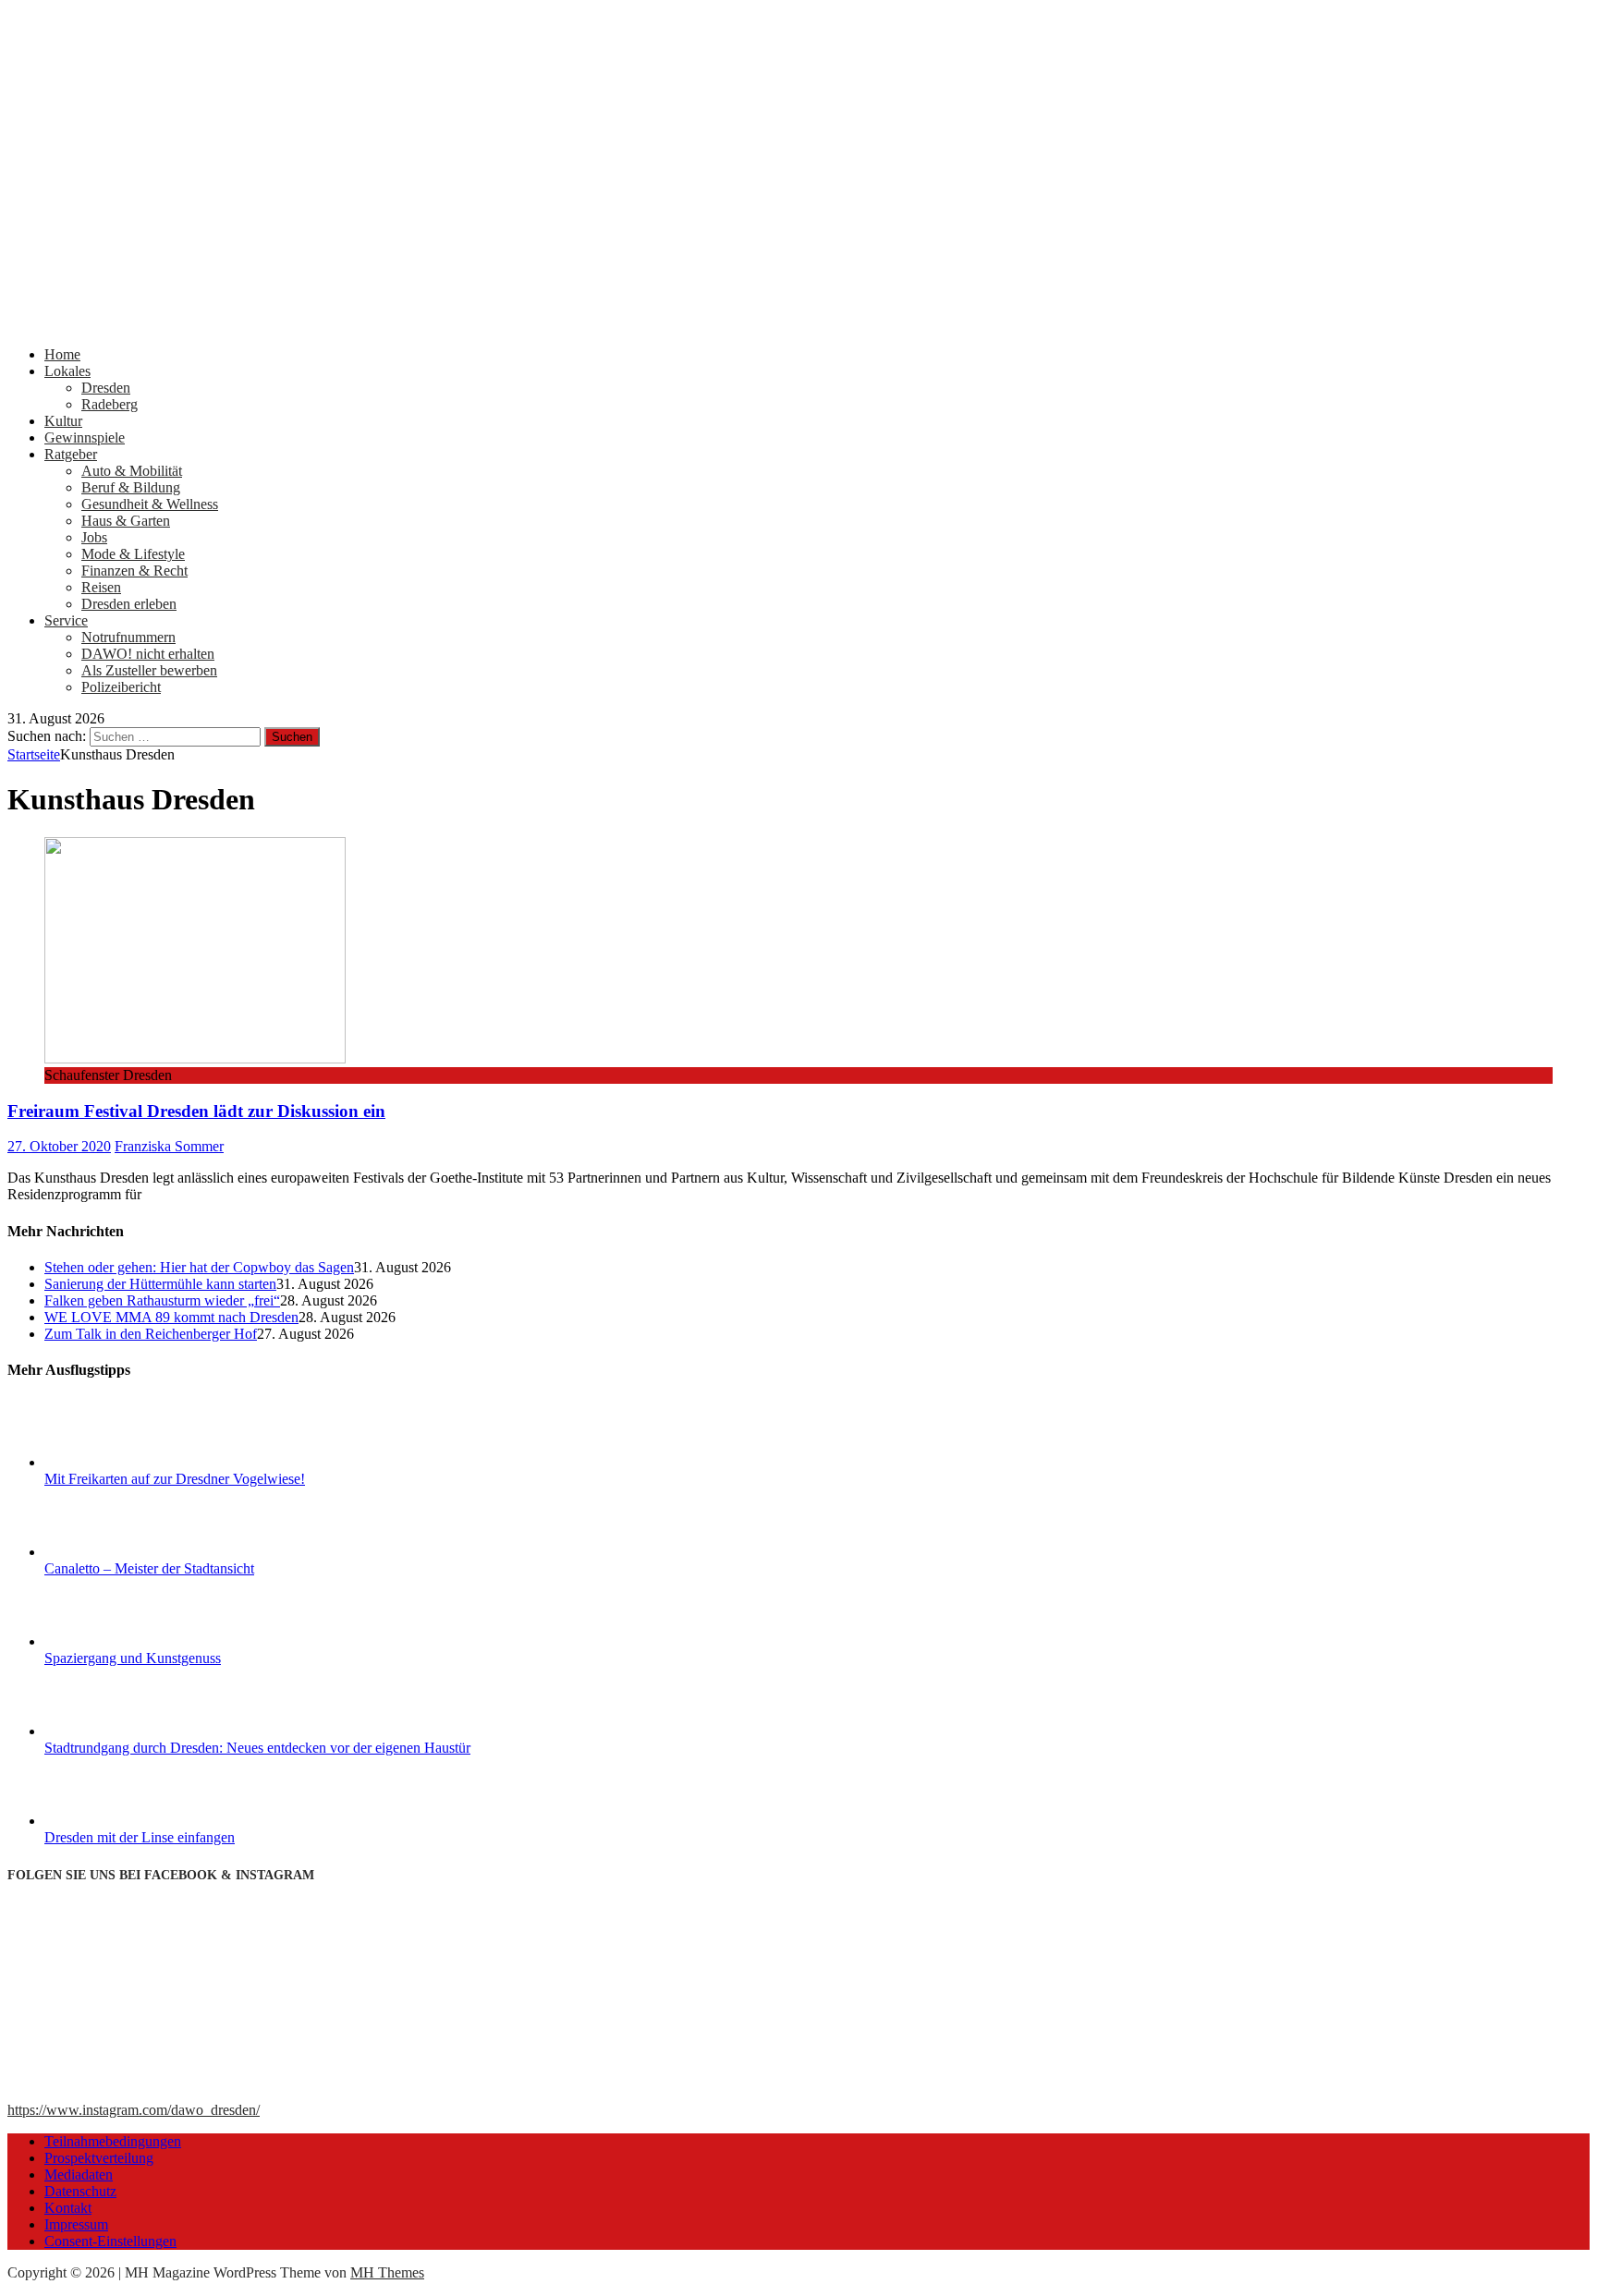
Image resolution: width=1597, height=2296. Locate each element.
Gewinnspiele (85, 437)
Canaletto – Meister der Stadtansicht (149, 1568)
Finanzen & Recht (134, 571)
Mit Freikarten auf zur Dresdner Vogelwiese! (175, 1479)
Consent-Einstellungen (110, 2241)
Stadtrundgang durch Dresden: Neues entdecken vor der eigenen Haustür (257, 1748)
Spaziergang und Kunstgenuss (133, 1658)
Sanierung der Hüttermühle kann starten (160, 1284)
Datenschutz (80, 2191)
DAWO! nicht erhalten (148, 654)
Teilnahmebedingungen (113, 2141)
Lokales (67, 371)
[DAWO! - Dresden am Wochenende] (701, 323)
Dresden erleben (129, 604)
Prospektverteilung (99, 2158)
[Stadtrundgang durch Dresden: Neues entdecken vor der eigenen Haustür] (114, 1731)
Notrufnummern (128, 637)
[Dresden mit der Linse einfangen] (114, 1821)
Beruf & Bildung (131, 487)
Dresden (106, 388)
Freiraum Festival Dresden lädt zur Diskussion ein (196, 1111)
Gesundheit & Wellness (150, 504)
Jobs (94, 537)
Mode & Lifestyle (133, 554)
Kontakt (68, 2208)
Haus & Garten (126, 521)
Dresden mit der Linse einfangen (140, 1837)
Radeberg (110, 404)
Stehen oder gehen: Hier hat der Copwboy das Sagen (199, 1267)
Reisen (101, 587)
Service (66, 620)
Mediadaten (79, 2175)
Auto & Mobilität (132, 471)
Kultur (63, 421)
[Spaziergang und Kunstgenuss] (114, 1641)
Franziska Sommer (169, 1146)
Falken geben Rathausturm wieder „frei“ (162, 1300)
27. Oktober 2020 (59, 1146)
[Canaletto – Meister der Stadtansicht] (114, 1552)
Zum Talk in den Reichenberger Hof (151, 1334)
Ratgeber (71, 454)
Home (62, 354)
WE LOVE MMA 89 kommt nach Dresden (171, 1317)
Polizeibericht (121, 687)
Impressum (76, 2224)
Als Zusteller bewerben (149, 670)
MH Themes (387, 2272)
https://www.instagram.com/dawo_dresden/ (134, 2110)
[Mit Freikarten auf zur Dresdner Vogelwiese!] (114, 1462)
